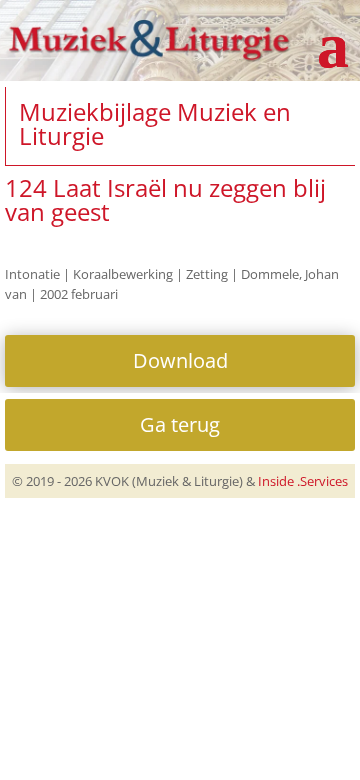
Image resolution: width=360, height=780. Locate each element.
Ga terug (180, 424)
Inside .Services (303, 481)
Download (180, 360)
